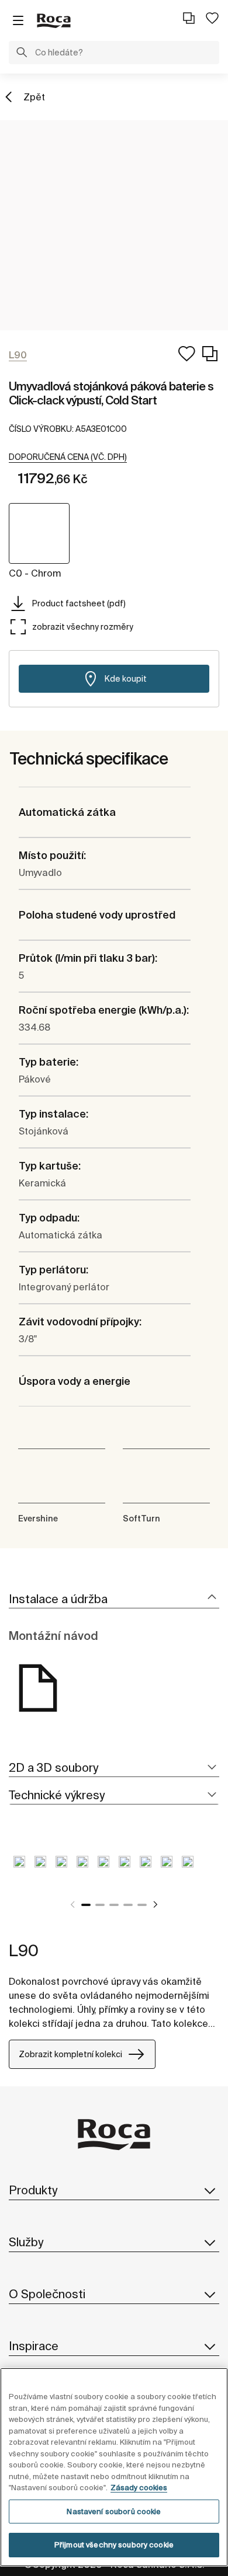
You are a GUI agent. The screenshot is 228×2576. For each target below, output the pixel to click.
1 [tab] (86, 1905)
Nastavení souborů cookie (114, 2512)
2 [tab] (100, 1905)
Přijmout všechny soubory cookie (114, 2545)
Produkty (33, 2190)
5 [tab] (142, 1905)
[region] (114, 2467)
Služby (26, 2242)
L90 (24, 1950)
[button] (22, 54)
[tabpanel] (19, 1870)
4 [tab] (128, 1905)
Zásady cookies (139, 2488)
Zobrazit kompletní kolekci (70, 2054)
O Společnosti (47, 2294)
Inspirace (34, 2346)
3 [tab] (114, 1905)
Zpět (34, 97)
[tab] (114, 1599)
